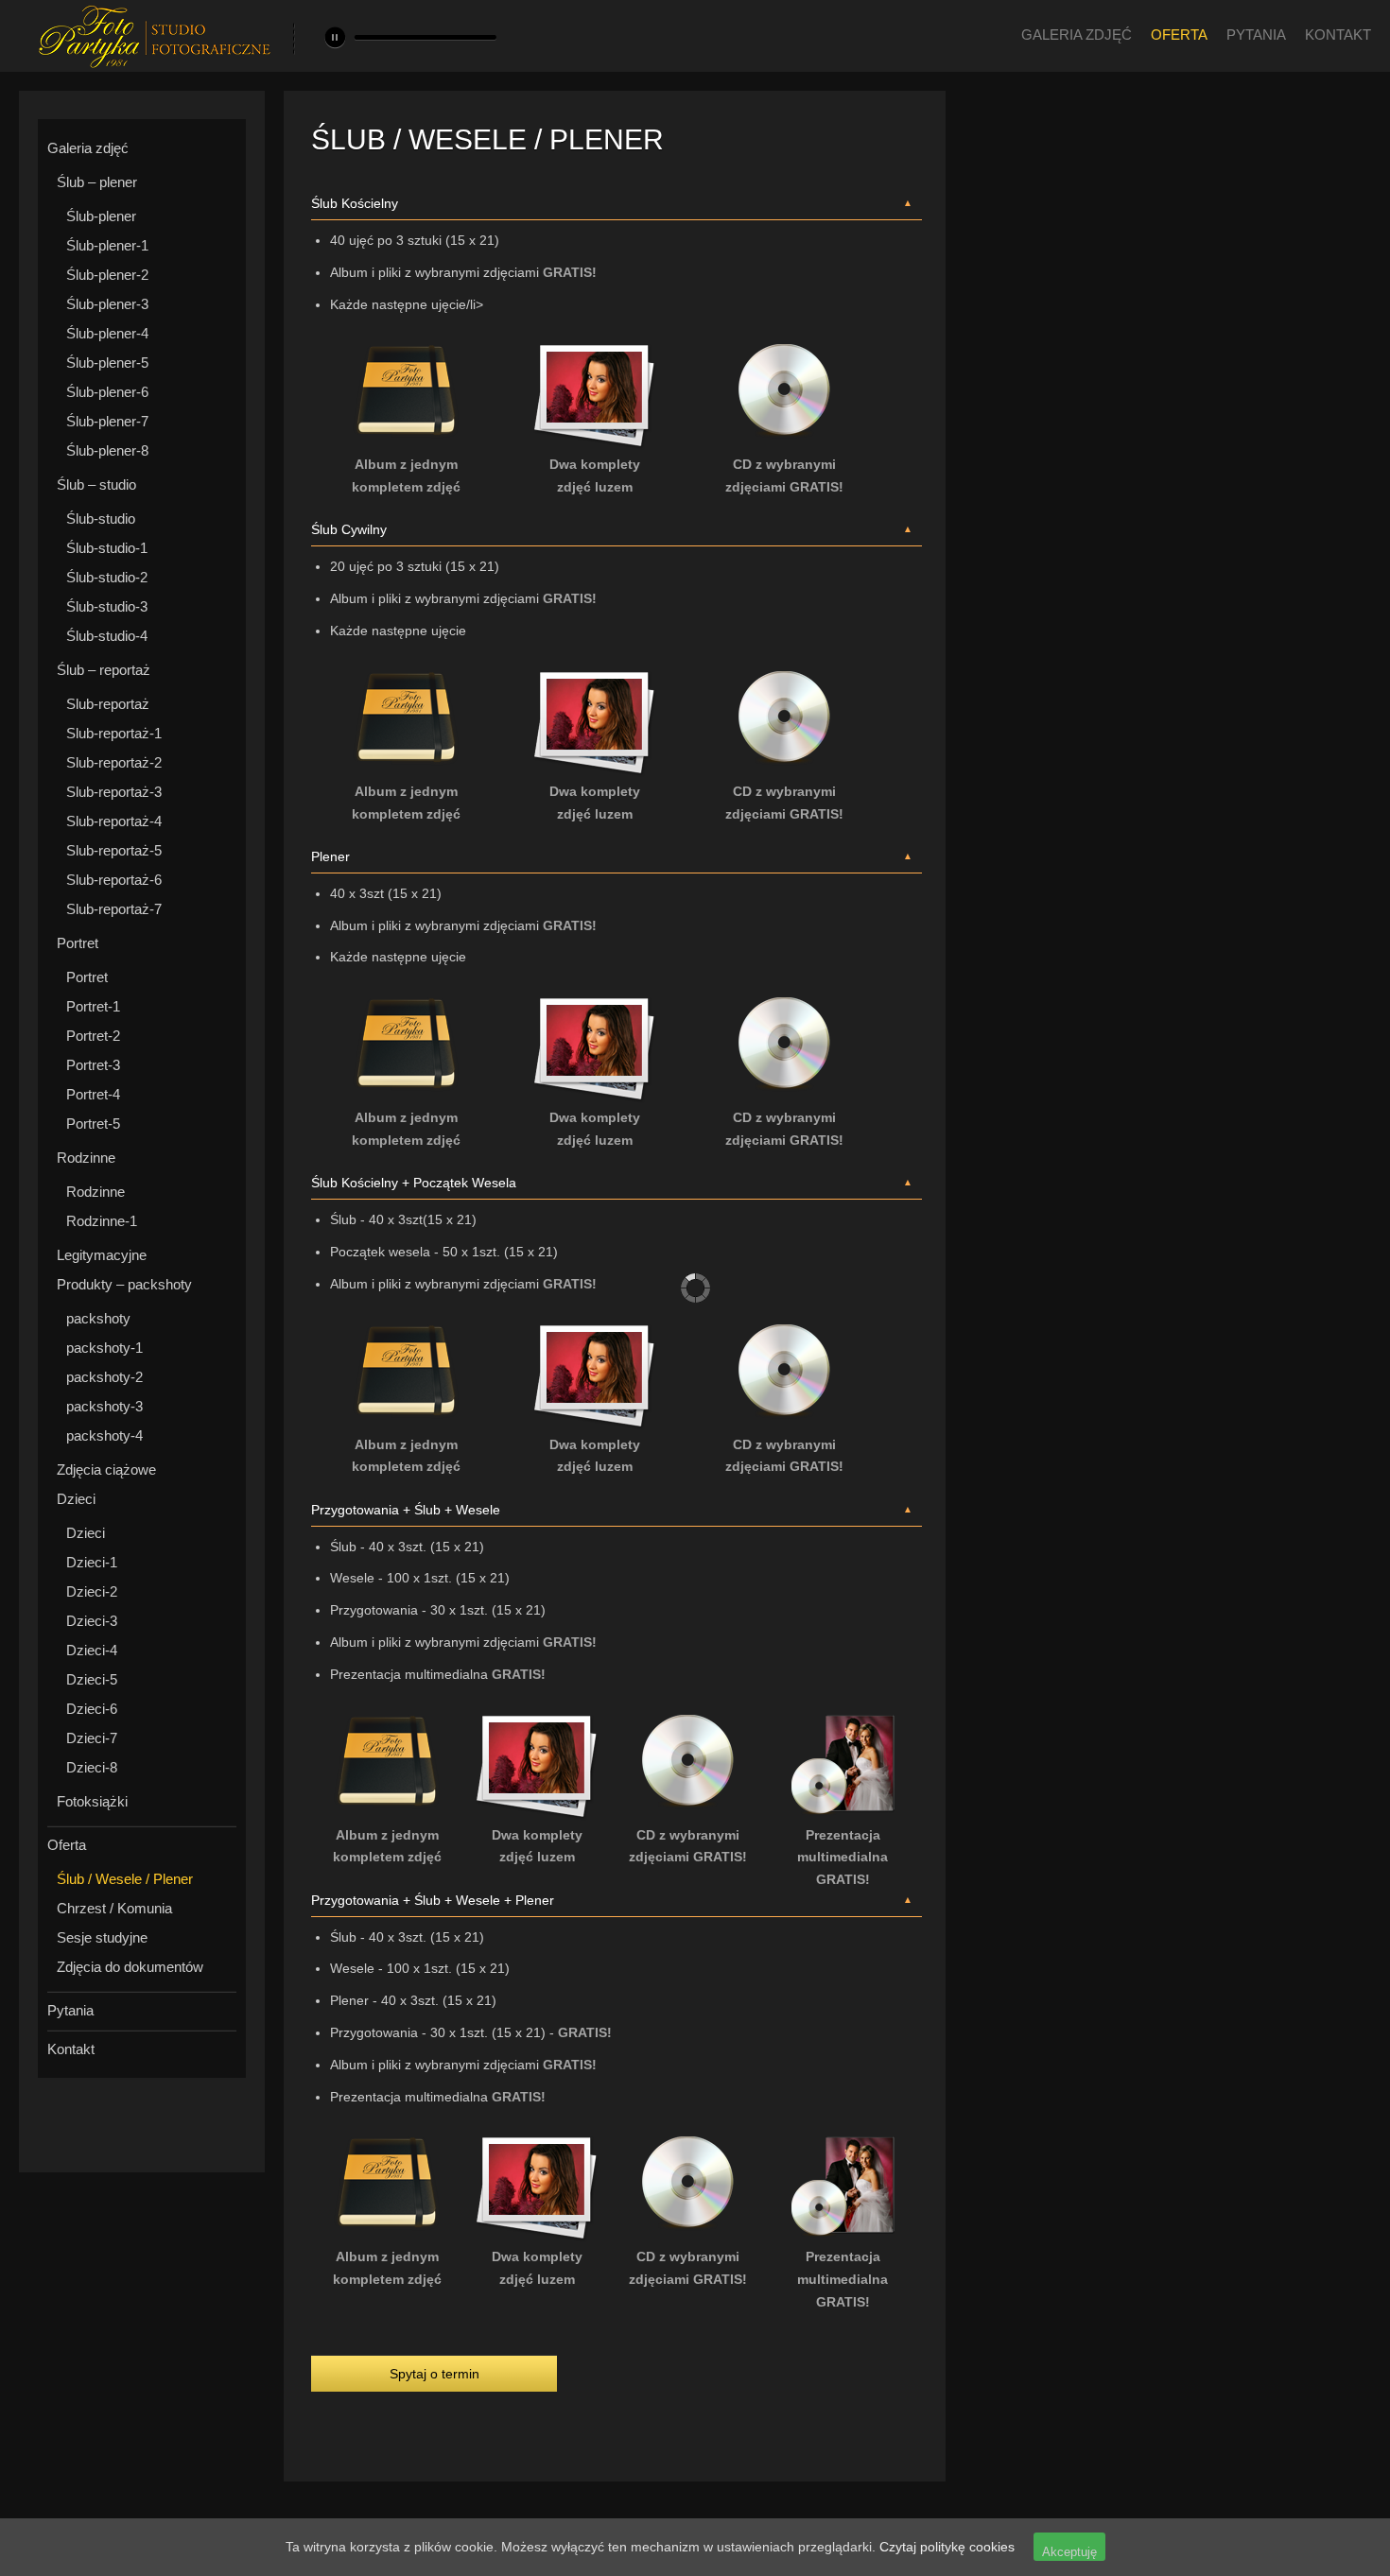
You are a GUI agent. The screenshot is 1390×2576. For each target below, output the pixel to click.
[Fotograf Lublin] (155, 64)
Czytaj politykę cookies (947, 2547)
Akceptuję (1069, 2552)
